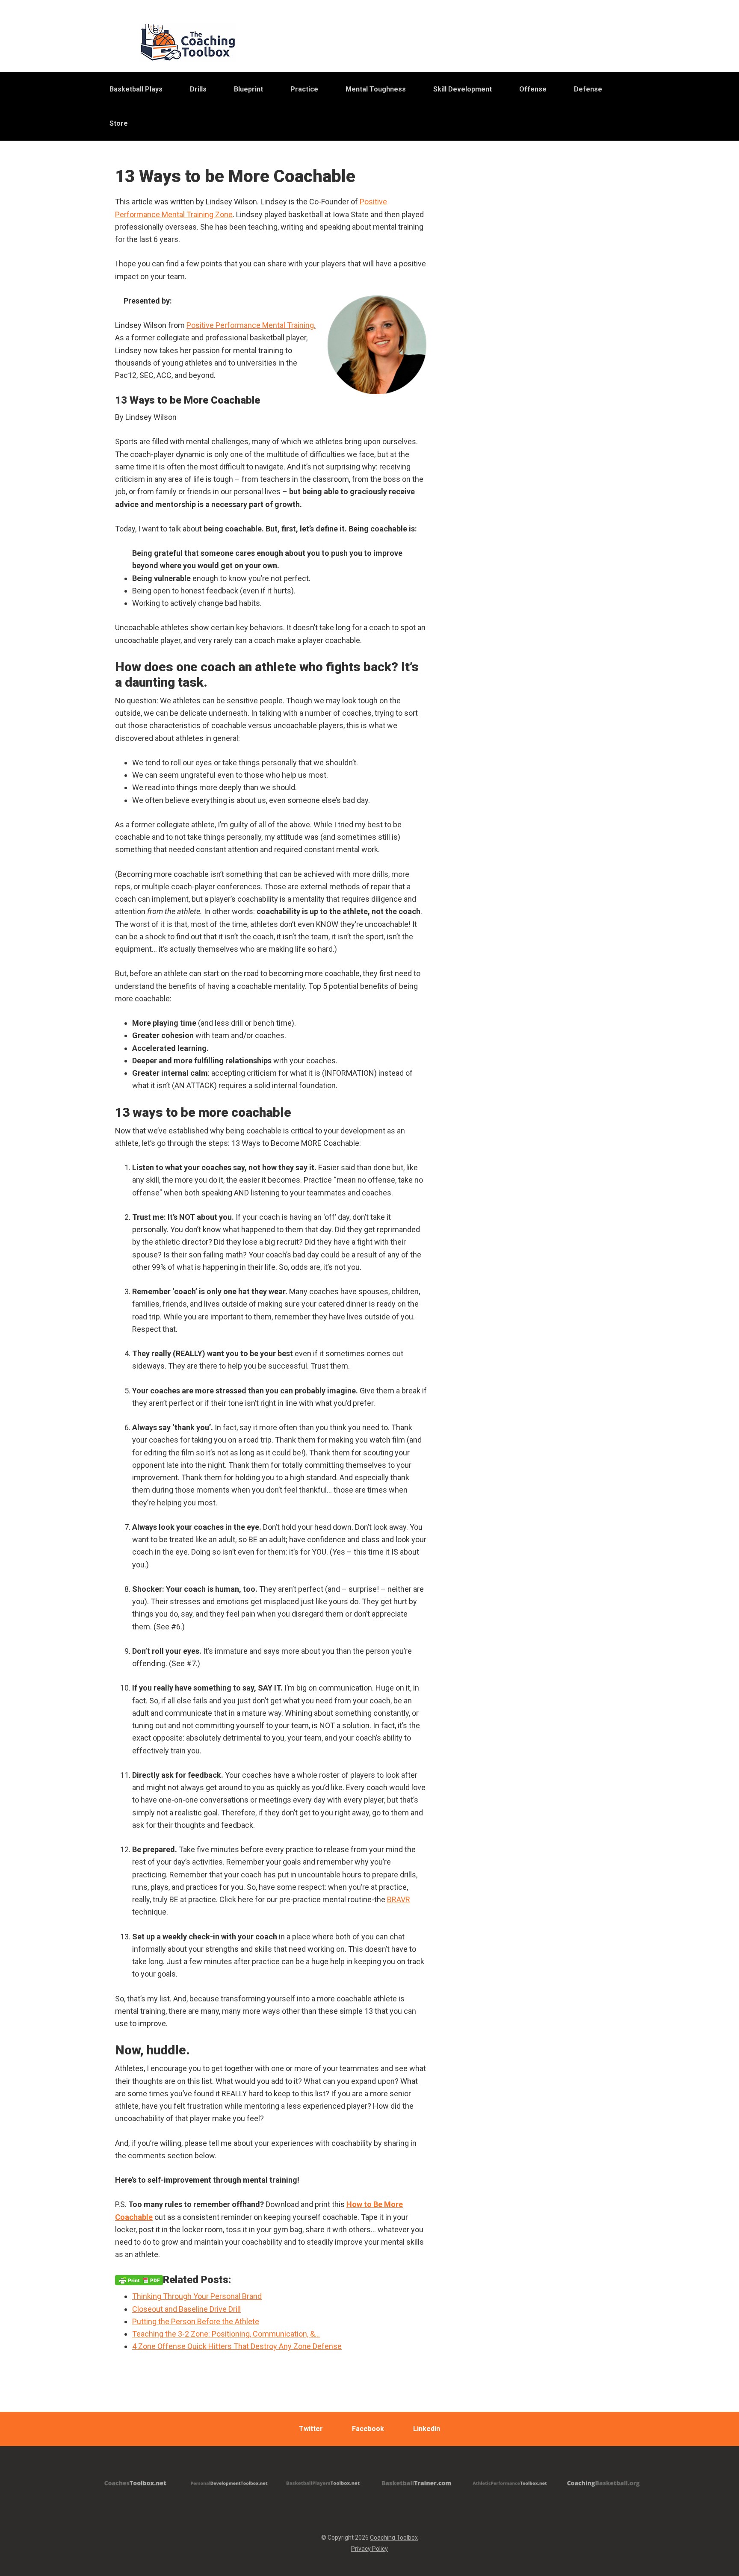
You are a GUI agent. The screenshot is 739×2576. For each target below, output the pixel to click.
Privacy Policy (369, 2549)
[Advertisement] (551, 380)
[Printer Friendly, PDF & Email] (139, 2280)
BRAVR (399, 1899)
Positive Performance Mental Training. (251, 325)
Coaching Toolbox (394, 2538)
